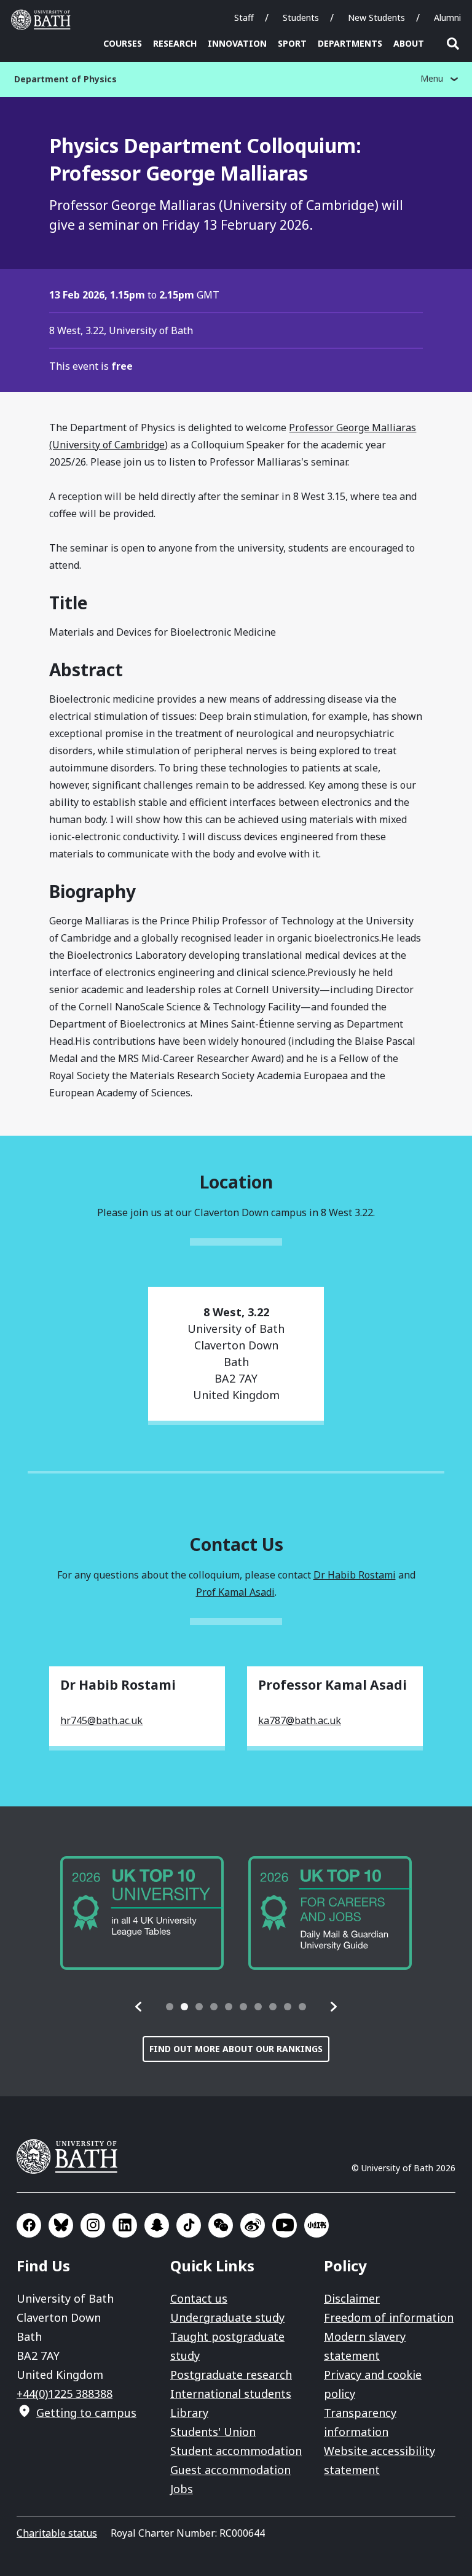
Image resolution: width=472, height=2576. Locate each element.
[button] (139, 2007)
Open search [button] (453, 44)
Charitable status (57, 2533)
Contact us (199, 2298)
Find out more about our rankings (236, 2049)
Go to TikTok (189, 2225)
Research (175, 43)
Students (301, 18)
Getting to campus (86, 2413)
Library (189, 2413)
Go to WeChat (221, 2225)
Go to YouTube (285, 2225)
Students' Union (213, 2432)
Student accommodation (236, 2451)
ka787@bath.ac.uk (300, 1720)
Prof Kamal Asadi (235, 1592)
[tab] (170, 2007)
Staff (244, 18)
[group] (142, 1913)
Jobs (182, 2489)
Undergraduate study (227, 2317)
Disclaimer (352, 2298)
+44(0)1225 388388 (65, 2394)
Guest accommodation (230, 2470)
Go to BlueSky (61, 2225)
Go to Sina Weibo (253, 2225)
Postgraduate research (231, 2375)
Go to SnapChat (157, 2225)
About (409, 43)
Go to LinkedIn (125, 2225)
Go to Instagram (93, 2225)
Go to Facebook (29, 2225)
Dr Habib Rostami (355, 1575)
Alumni (447, 18)
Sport (292, 43)
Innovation (237, 43)
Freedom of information (389, 2317)
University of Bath (44, 20)
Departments (350, 43)
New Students (376, 18)
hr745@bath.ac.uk (101, 1720)
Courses (123, 43)
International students (231, 2394)
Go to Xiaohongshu (317, 2225)
